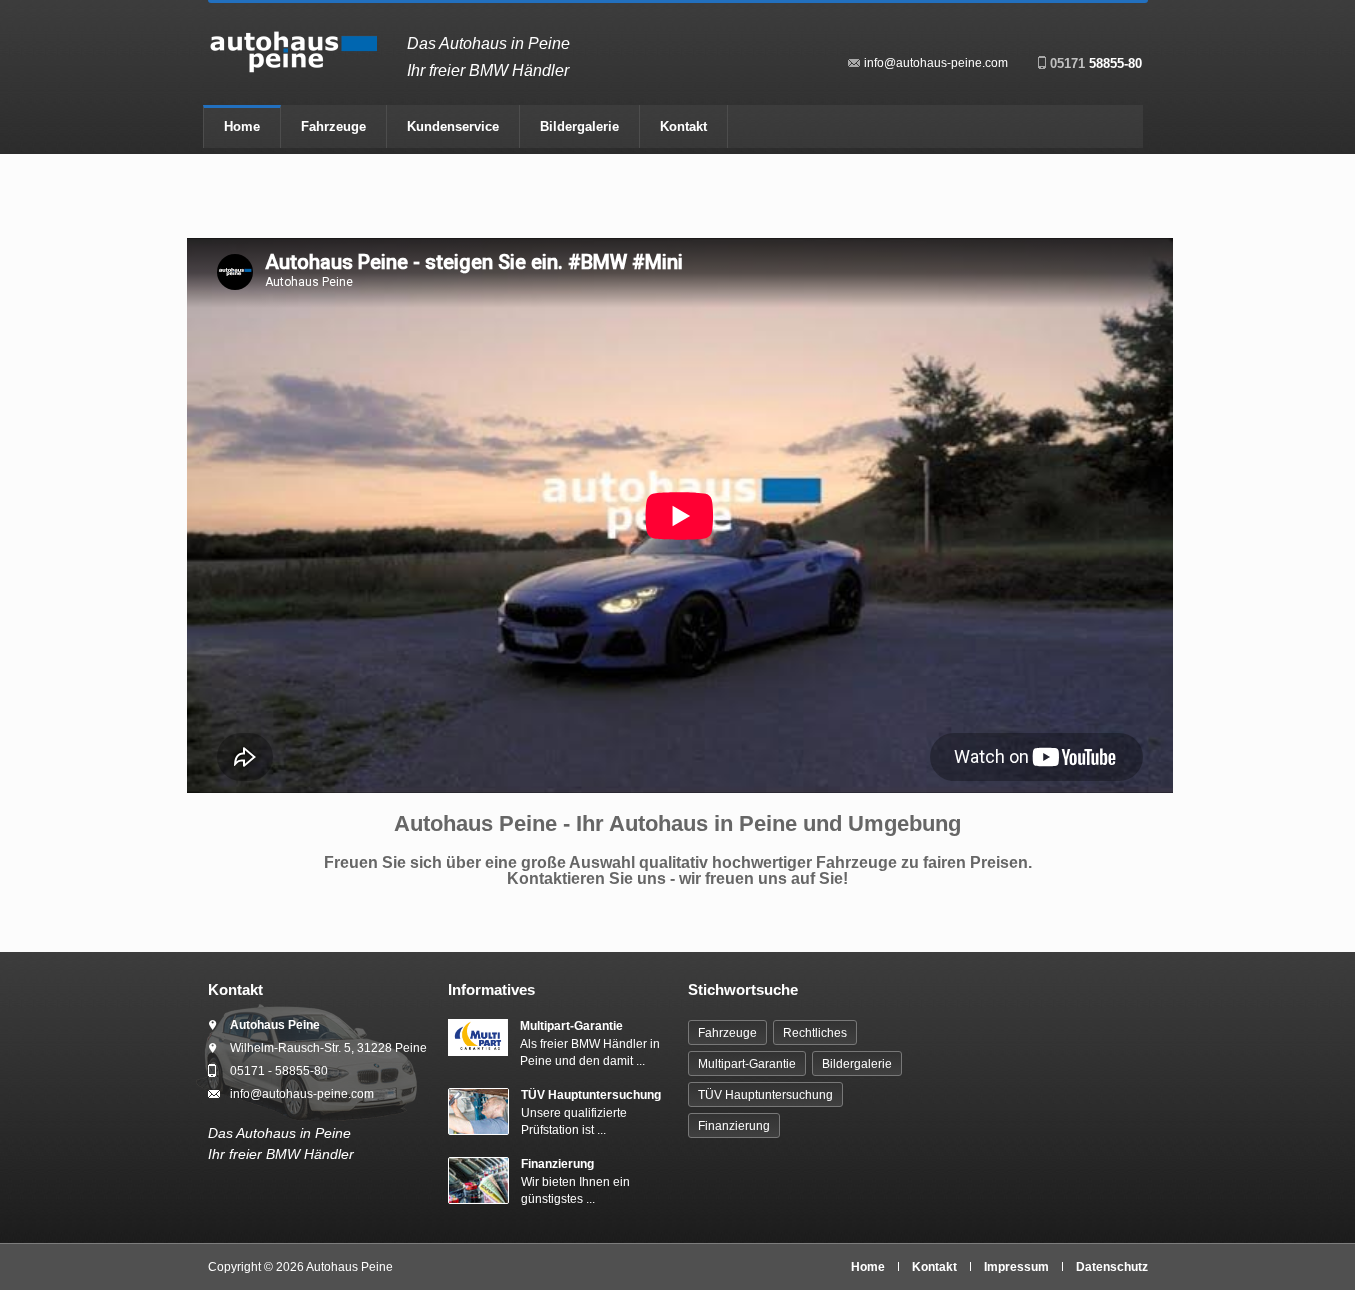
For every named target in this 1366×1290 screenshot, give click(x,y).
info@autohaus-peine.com (936, 63)
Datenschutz (1112, 1267)
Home (242, 126)
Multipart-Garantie (571, 1026)
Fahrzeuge (333, 126)
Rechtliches (815, 1033)
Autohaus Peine (349, 1267)
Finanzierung (557, 1164)
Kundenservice (453, 126)
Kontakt (683, 126)
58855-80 (1096, 63)
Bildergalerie (579, 126)
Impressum (1016, 1267)
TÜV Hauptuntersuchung (591, 1095)
